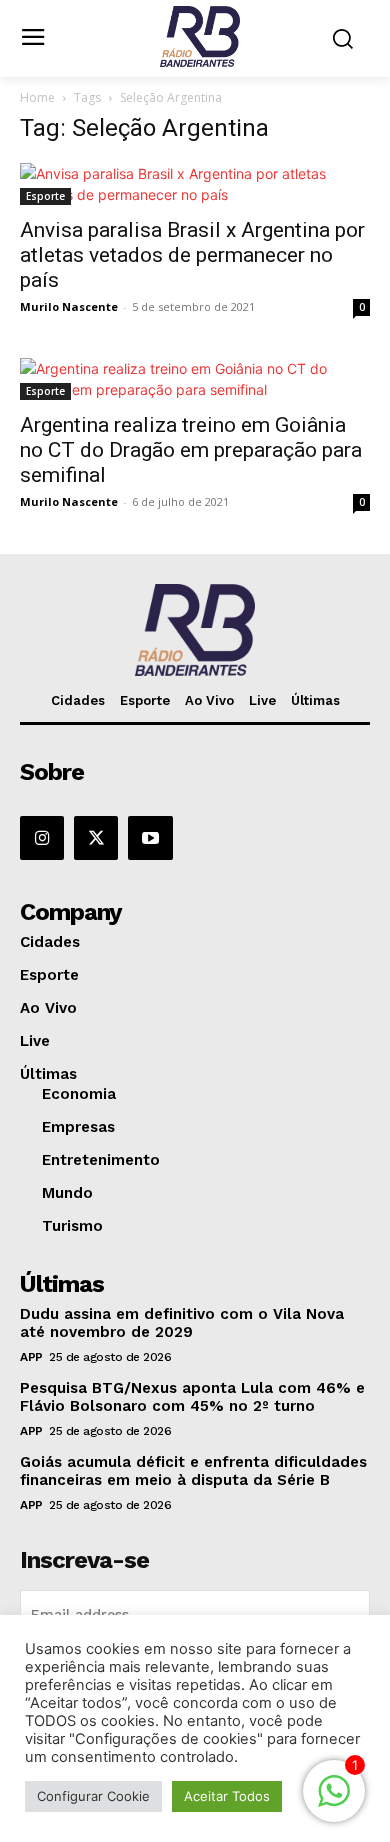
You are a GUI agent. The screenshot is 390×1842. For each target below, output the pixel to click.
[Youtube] (150, 838)
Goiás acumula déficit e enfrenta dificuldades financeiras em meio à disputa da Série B (193, 1471)
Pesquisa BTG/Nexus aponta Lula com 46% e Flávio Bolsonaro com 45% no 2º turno (192, 1397)
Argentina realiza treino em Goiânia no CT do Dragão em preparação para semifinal (191, 450)
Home (37, 97)
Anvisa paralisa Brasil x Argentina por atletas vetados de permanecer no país (192, 255)
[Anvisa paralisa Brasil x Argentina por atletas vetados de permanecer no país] (195, 184)
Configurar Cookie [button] (93, 1796)
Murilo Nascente (69, 306)
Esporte (45, 196)
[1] (334, 1801)
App (31, 1357)
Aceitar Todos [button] (227, 1796)
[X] (96, 838)
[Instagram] (42, 838)
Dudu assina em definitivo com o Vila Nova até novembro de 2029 (182, 1323)
